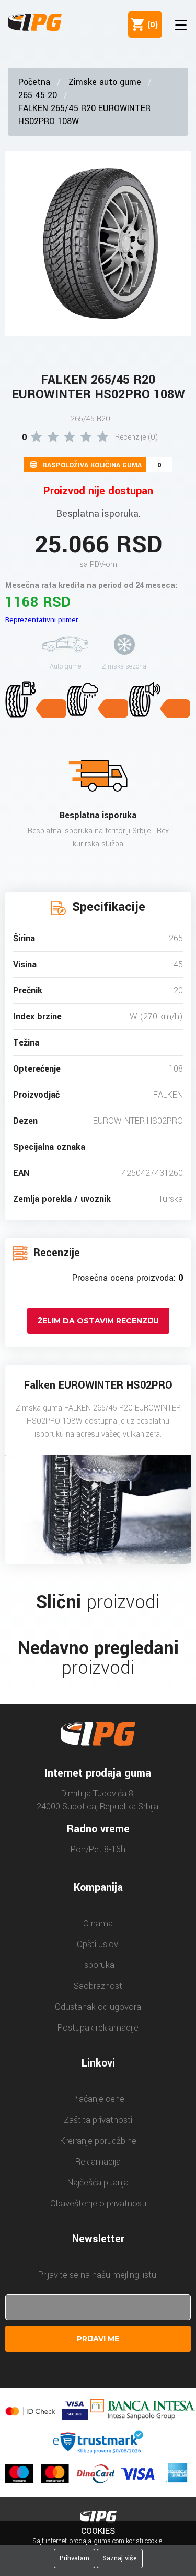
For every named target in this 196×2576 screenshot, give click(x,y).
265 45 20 (38, 95)
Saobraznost (98, 1986)
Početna (34, 82)
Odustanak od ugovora (98, 2007)
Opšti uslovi (98, 1944)
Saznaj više (120, 2558)
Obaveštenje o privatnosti (98, 2203)
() (151, 25)
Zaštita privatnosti (98, 2120)
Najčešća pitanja (98, 2183)
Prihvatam (74, 2558)
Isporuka (98, 1965)
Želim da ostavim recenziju (98, 1321)
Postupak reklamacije (98, 2028)
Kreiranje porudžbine (98, 2141)
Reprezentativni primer (42, 620)
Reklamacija (98, 2162)
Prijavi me (98, 2339)
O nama (98, 1923)
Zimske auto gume (105, 82)
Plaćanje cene (98, 2099)
